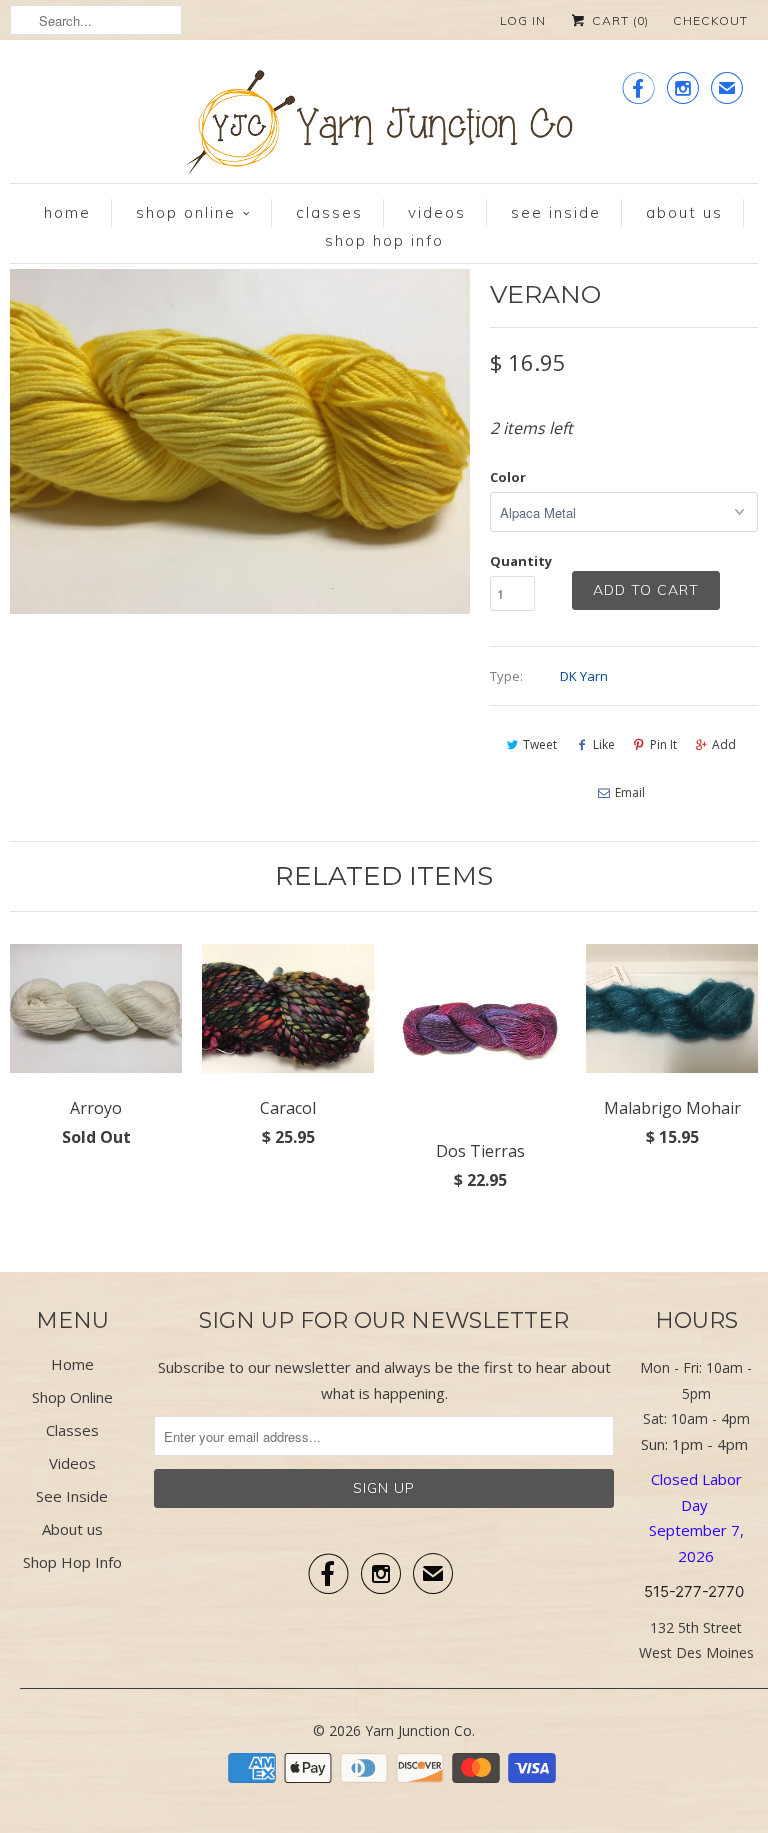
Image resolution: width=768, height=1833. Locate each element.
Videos (437, 212)
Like (604, 744)
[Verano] (375, 441)
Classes (329, 212)
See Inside (556, 212)
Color (508, 477)
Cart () (618, 20)
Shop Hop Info (384, 240)
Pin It (663, 744)
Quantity (521, 561)
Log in (523, 20)
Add (724, 744)
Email (630, 792)
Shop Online (186, 212)
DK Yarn (584, 676)
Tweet (540, 744)
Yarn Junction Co (418, 1730)
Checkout (710, 20)
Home (67, 212)
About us (684, 212)
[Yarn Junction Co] (384, 126)
